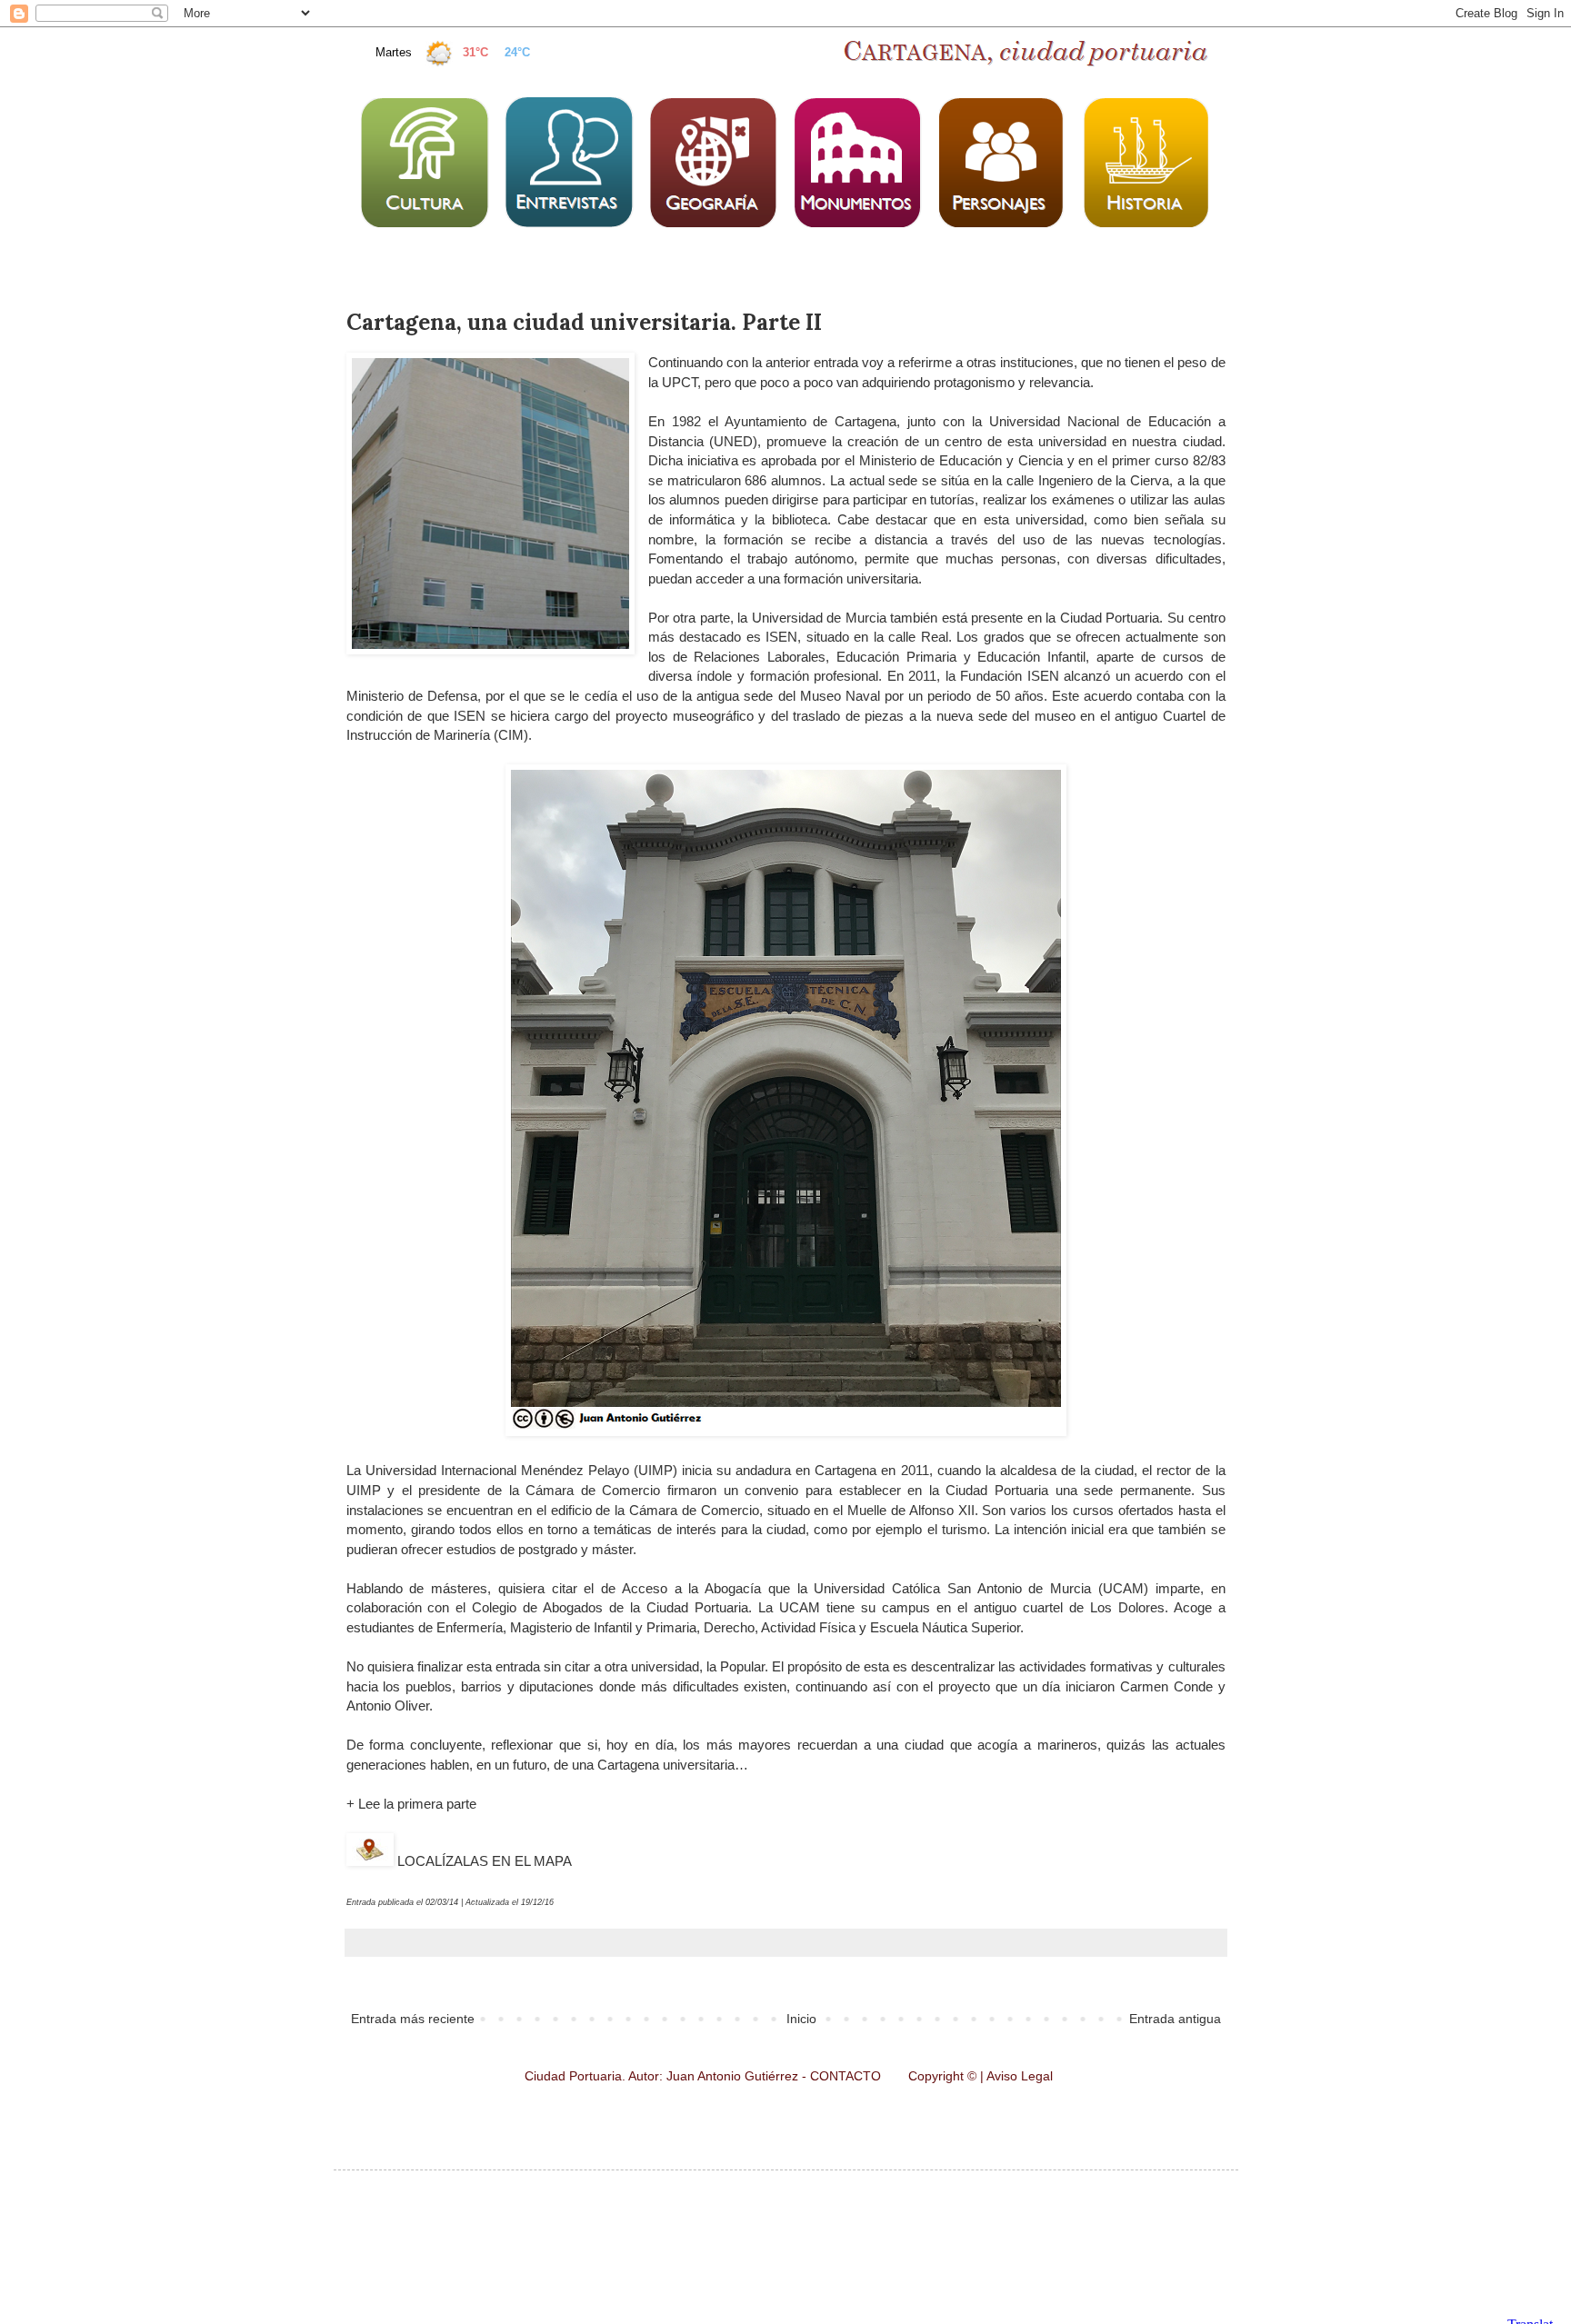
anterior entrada (812, 362)
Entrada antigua (1175, 2019)
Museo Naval (840, 696)
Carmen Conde (1166, 1686)
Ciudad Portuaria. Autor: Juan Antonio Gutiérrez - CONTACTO (705, 2076)
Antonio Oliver (388, 1706)
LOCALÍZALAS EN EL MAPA (483, 1861)
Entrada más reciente (413, 2019)
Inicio (801, 2019)
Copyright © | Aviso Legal (981, 2076)
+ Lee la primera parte (411, 1804)
